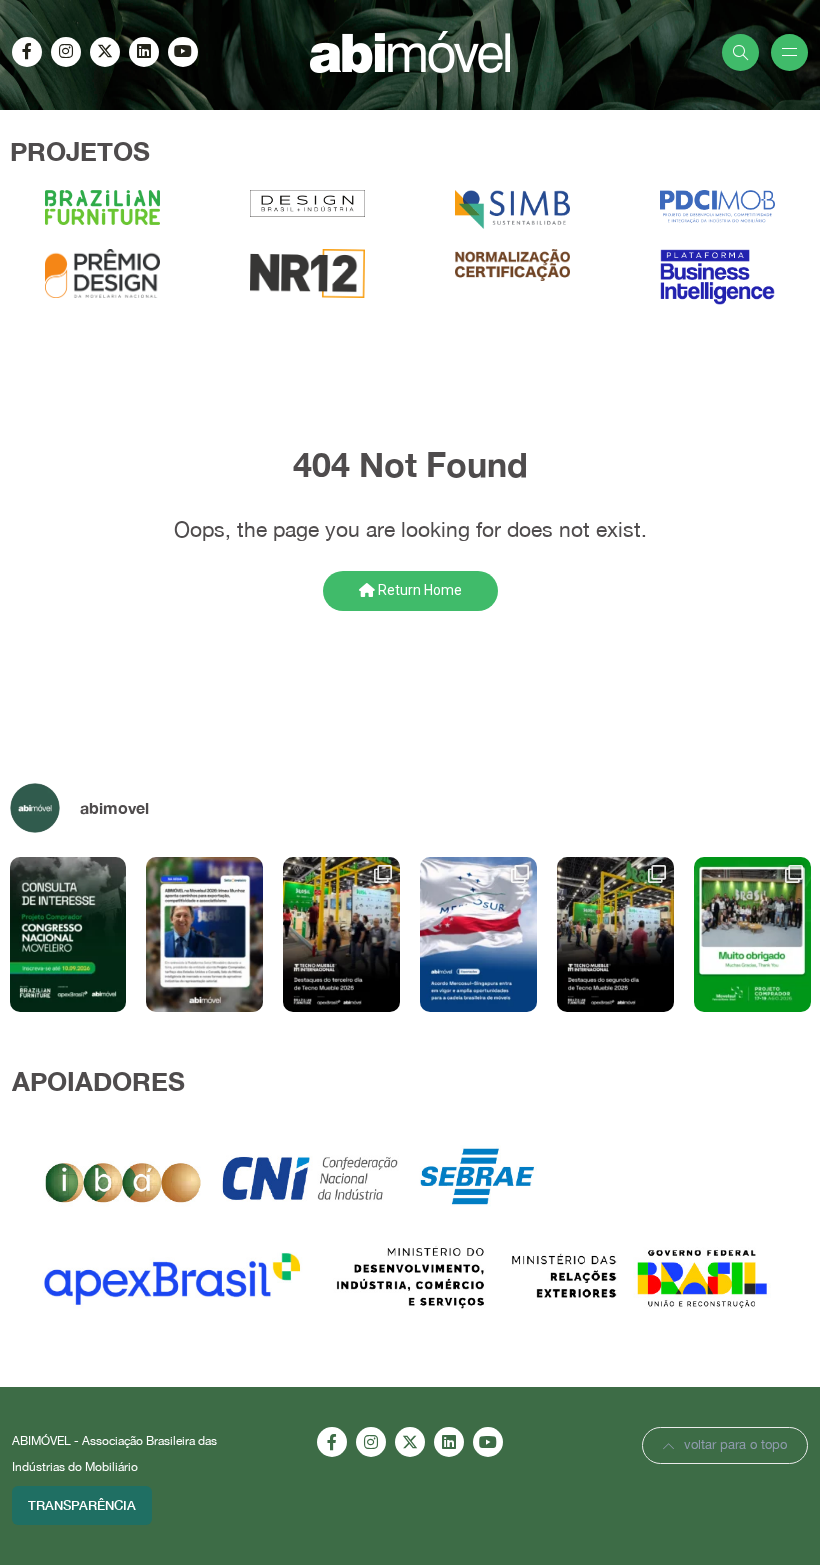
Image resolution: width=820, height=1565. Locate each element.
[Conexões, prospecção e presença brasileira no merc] (615, 934)
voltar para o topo (735, 1444)
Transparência (82, 1505)
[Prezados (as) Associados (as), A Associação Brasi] (68, 934)
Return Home (418, 590)
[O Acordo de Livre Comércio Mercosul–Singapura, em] (478, 934)
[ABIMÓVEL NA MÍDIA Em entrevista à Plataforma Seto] (204, 934)
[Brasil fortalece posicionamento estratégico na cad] (341, 934)
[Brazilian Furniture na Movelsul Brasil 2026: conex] (752, 934)
